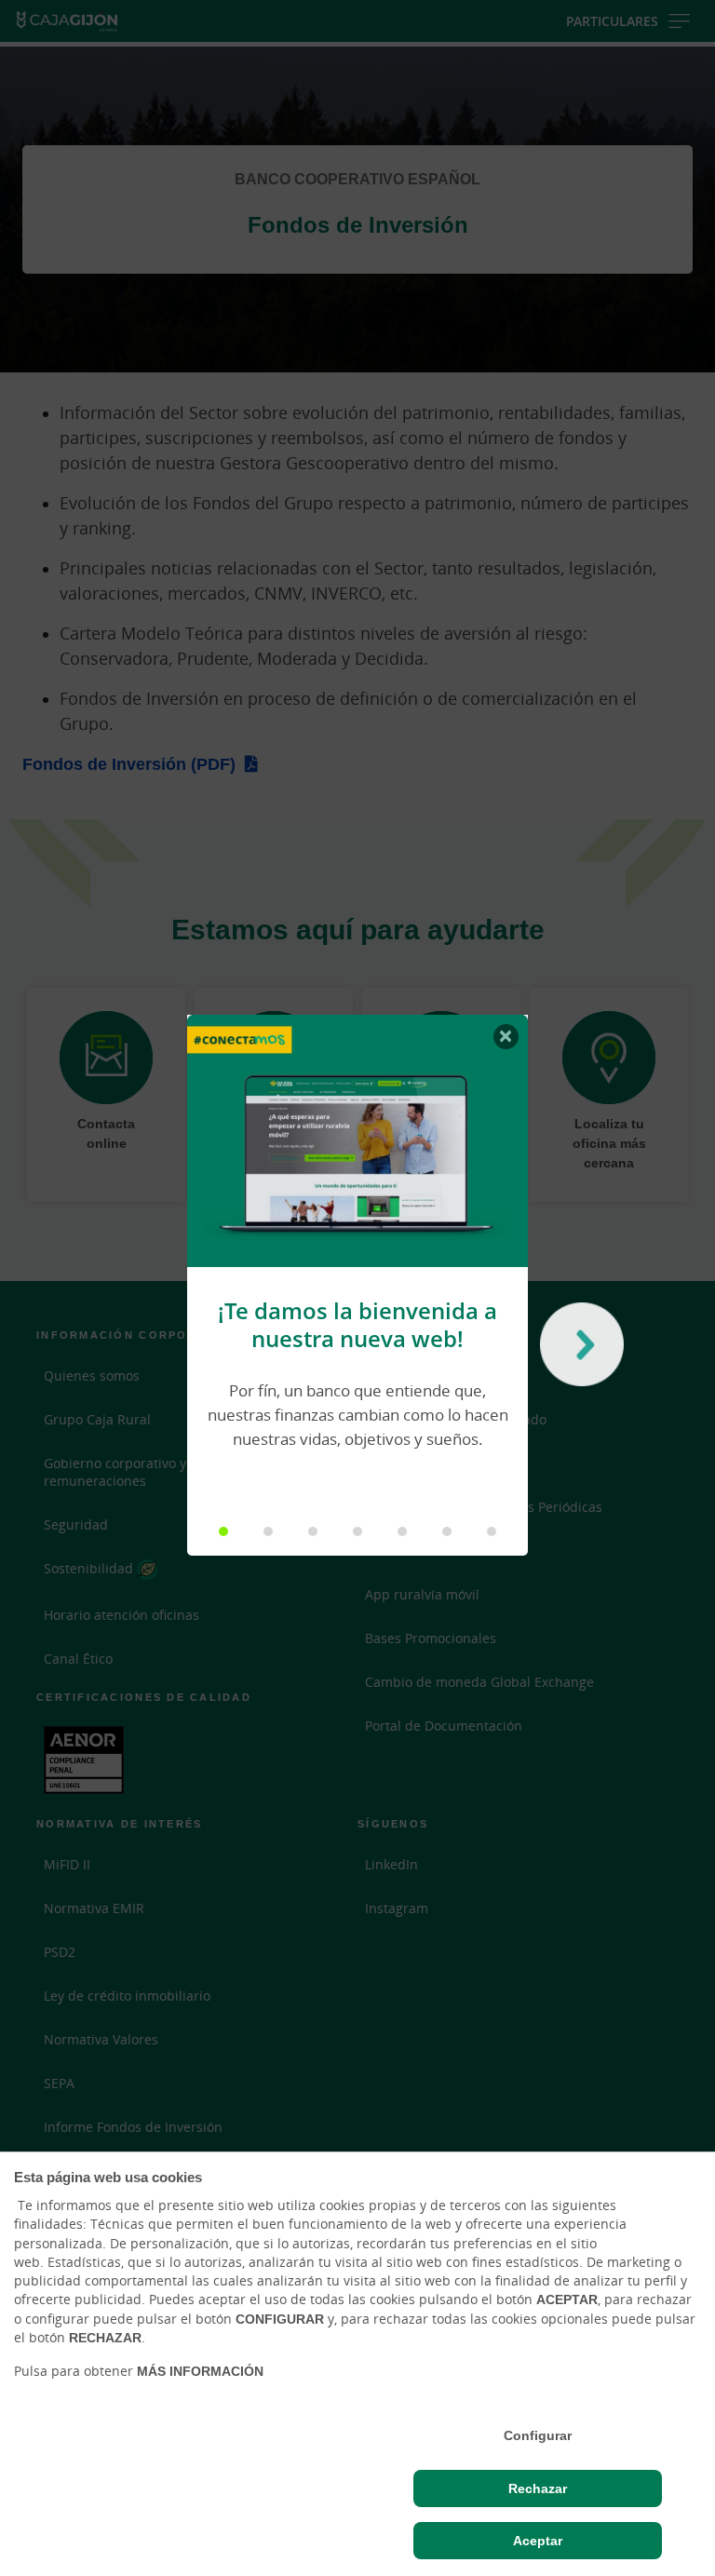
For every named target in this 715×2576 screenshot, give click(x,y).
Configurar (538, 2435)
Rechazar (538, 2488)
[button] (223, 1531)
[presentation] (577, 1349)
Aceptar (538, 2541)
